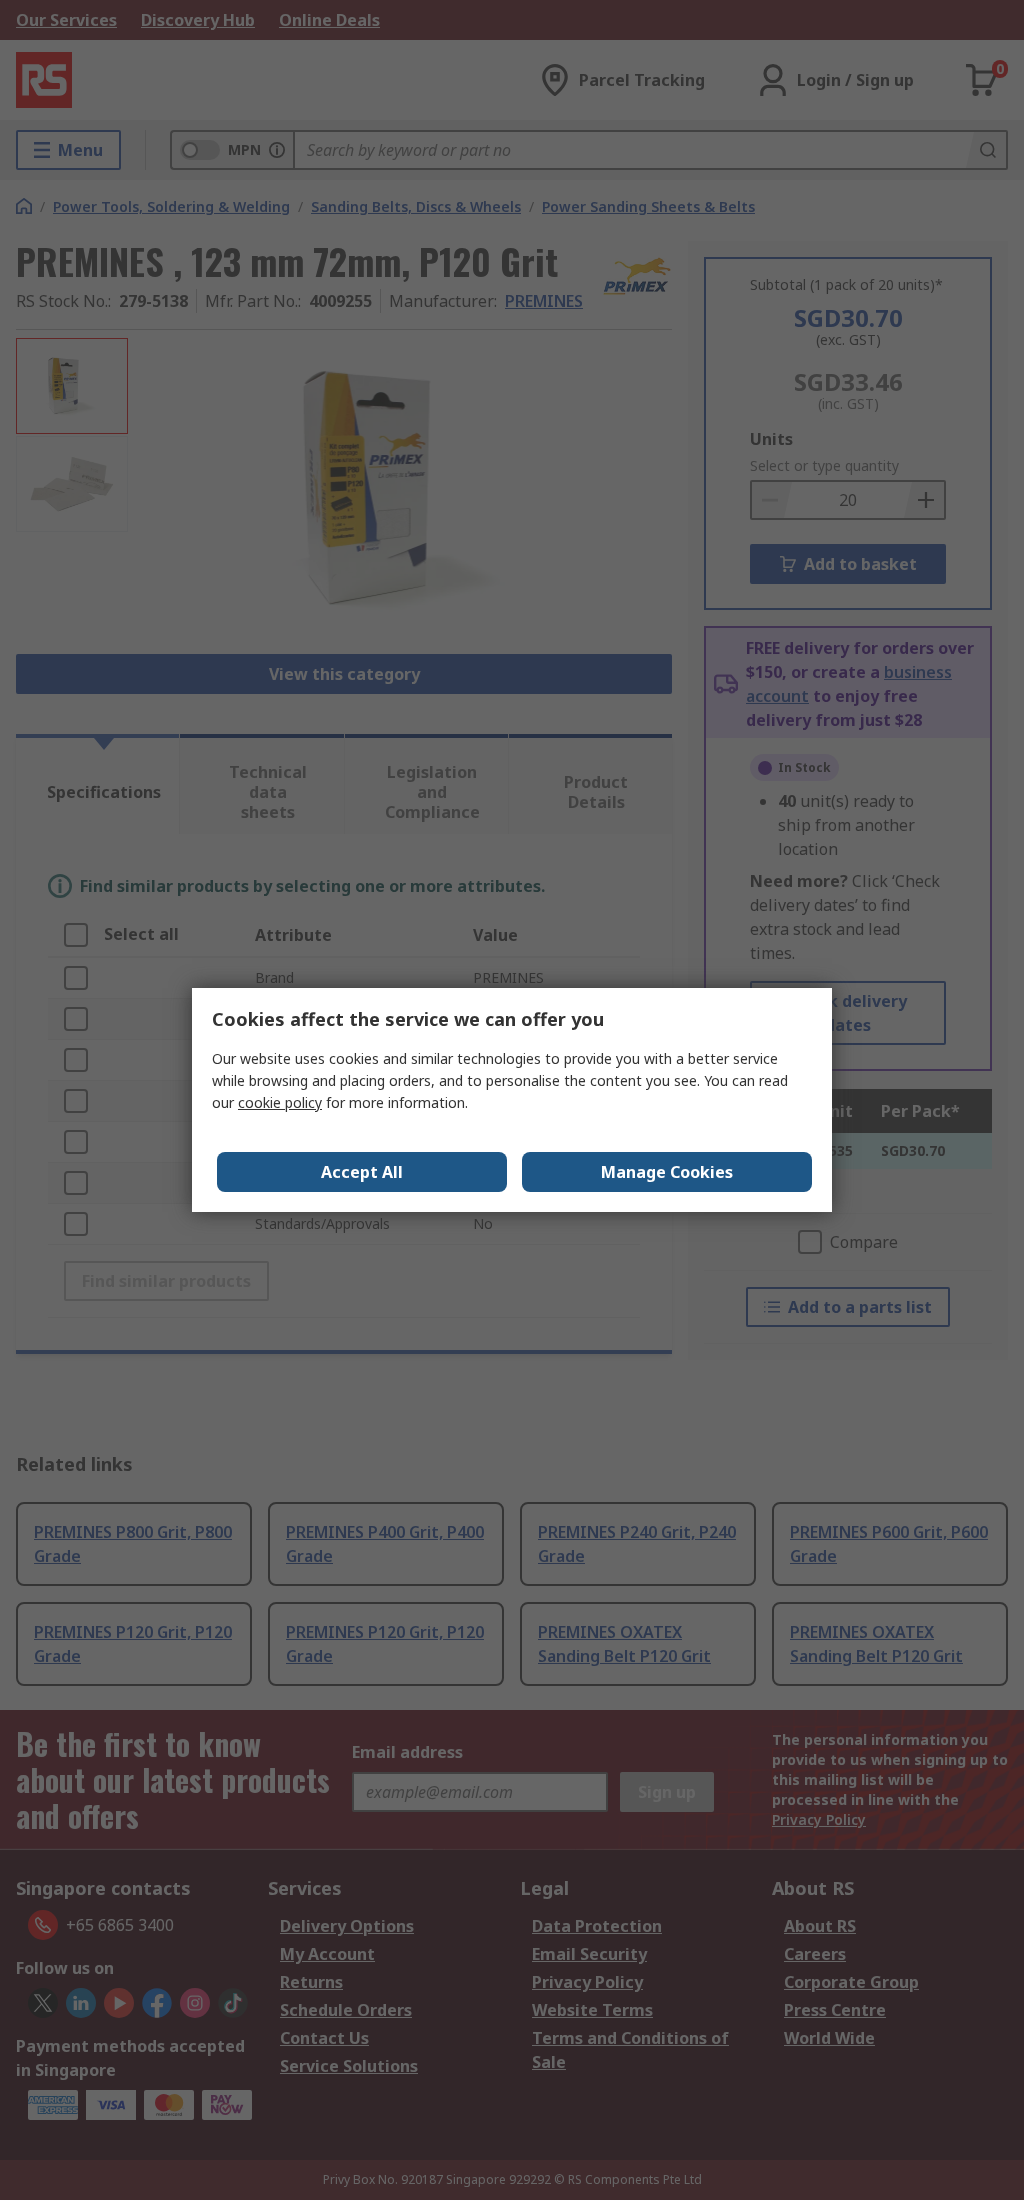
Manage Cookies (667, 1172)
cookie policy (280, 1102)
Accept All (362, 1172)
